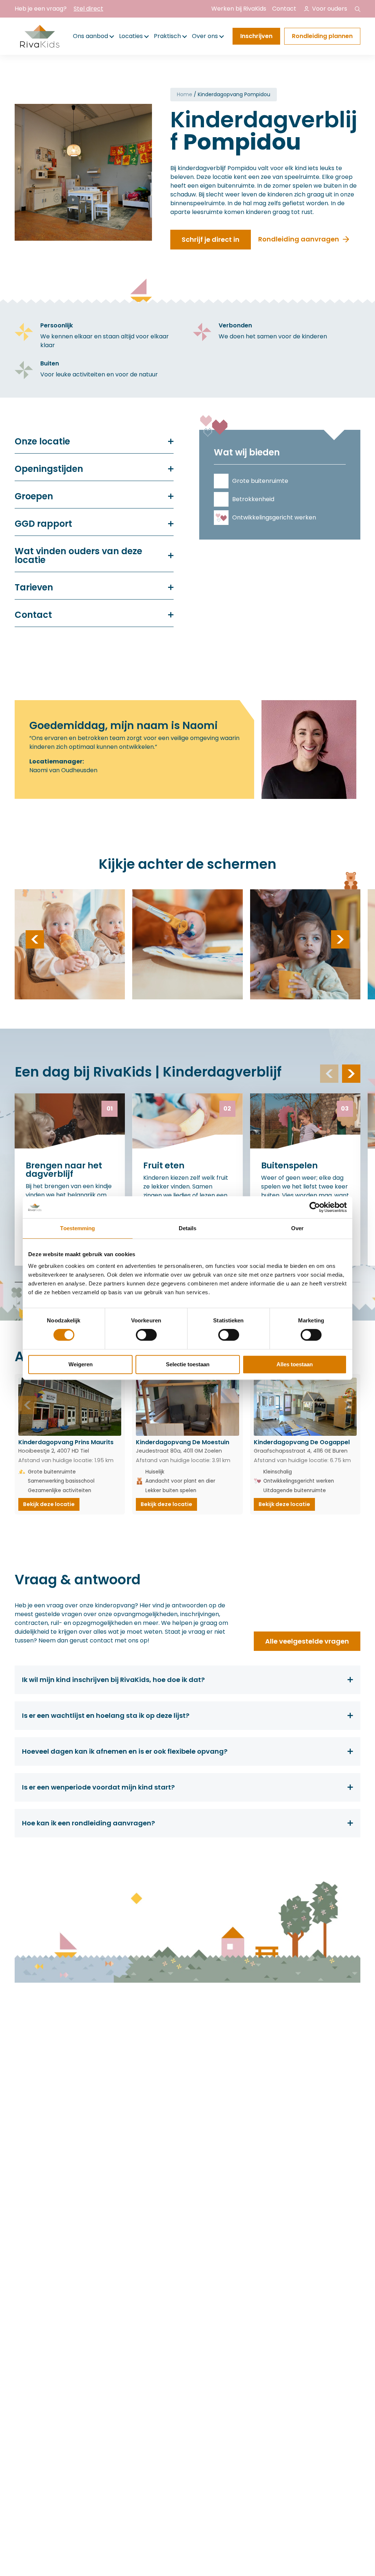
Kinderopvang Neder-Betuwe (136, 2068)
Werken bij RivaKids (239, 9)
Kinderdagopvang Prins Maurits (66, 1442)
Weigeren (81, 1364)
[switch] (146, 1335)
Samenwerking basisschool (61, 1481)
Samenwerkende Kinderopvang (111, 2181)
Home (185, 94)
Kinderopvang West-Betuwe (135, 2053)
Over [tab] (297, 1228)
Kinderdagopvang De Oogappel (302, 1442)
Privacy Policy (34, 2253)
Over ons (205, 36)
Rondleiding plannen (322, 36)
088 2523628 (226, 2040)
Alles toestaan (295, 1364)
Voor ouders (330, 9)
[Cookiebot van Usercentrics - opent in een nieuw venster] (315, 1207)
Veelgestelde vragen (135, 2104)
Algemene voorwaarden (142, 2253)
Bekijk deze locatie (49, 1504)
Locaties (131, 36)
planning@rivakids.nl (237, 2056)
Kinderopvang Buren (134, 2095)
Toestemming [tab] (77, 1228)
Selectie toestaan (188, 1364)
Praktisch (167, 36)
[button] (35, 939)
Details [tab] (188, 1228)
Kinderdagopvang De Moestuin (183, 1442)
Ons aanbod (90, 36)
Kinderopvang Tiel (131, 2041)
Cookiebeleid (81, 2253)
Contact (284, 9)
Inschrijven (256, 36)
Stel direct (88, 9)
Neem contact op (311, 2084)
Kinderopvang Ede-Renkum (133, 2083)
